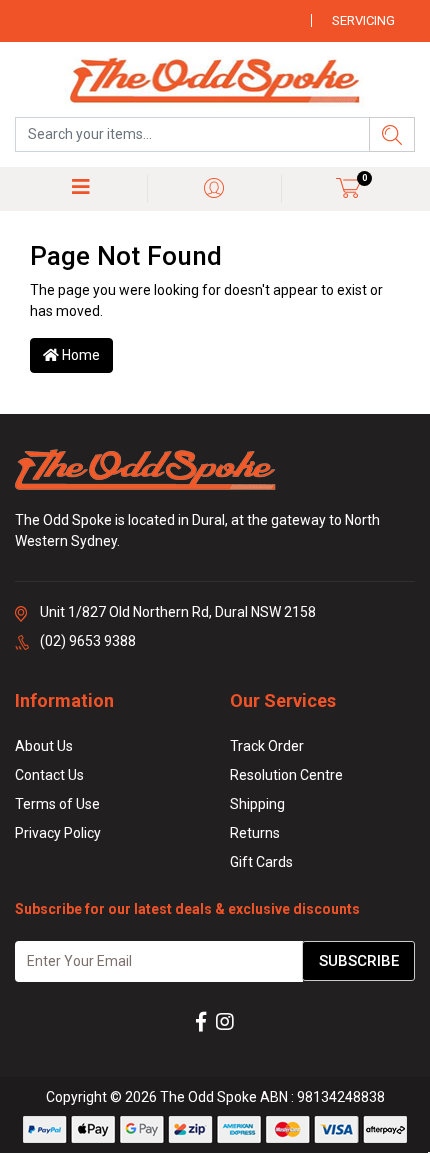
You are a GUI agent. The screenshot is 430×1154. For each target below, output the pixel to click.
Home (79, 355)
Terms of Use (57, 804)
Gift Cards (261, 862)
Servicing (363, 20)
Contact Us (49, 775)
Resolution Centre (286, 775)
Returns (255, 833)
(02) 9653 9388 (88, 641)
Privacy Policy (58, 833)
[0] (348, 187)
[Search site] (392, 134)
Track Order (267, 746)
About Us (44, 746)
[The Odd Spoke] (215, 82)
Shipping (257, 804)
